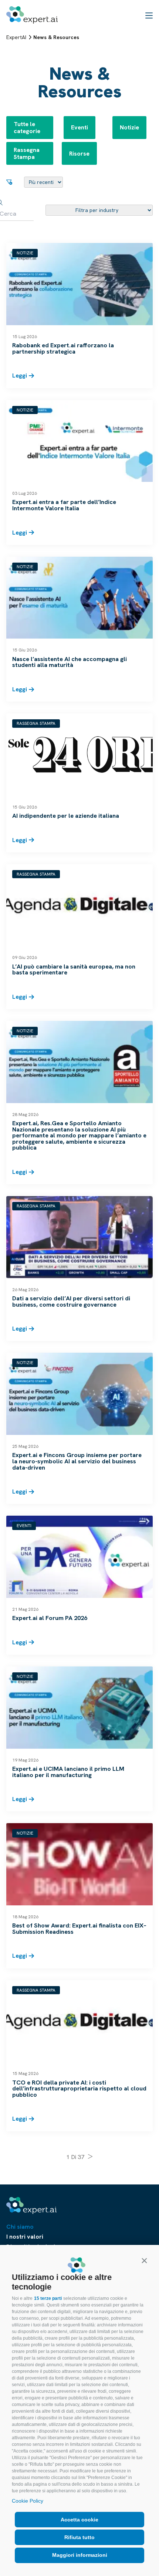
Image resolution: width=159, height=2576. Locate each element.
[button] (144, 2260)
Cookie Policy (28, 2501)
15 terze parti (48, 2298)
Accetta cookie (79, 2520)
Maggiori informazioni (80, 2555)
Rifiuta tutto (79, 2537)
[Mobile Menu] (149, 15)
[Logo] (32, 15)
